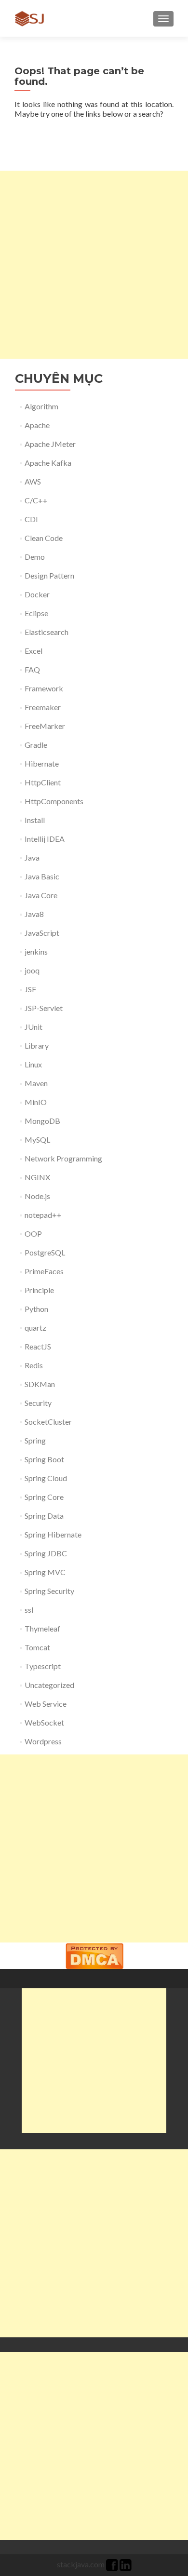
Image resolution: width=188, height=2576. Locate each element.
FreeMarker (45, 726)
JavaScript (42, 933)
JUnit (34, 1027)
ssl (29, 1610)
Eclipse (36, 613)
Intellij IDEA (45, 839)
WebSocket (44, 1722)
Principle (39, 1290)
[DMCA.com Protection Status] (94, 1955)
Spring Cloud (46, 1478)
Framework (44, 688)
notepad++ (43, 1215)
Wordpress (43, 1741)
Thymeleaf (42, 1628)
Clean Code (44, 538)
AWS (33, 481)
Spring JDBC (46, 1553)
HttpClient (43, 782)
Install (35, 820)
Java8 (34, 914)
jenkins (36, 951)
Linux (33, 1064)
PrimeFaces (44, 1271)
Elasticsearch (47, 632)
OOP (33, 1234)
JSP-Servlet (44, 1008)
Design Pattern (49, 575)
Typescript (43, 1666)
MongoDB (42, 1121)
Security (38, 1403)
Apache (37, 425)
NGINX (37, 1177)
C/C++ (36, 500)
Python (36, 1309)
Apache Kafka (48, 463)
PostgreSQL (45, 1252)
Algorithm (41, 406)
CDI (31, 519)
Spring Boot (44, 1459)
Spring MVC (45, 1572)
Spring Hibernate (53, 1534)
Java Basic (42, 876)
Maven (36, 1083)
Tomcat (37, 1647)
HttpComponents (54, 801)
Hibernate (42, 763)
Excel (34, 651)
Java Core (41, 895)
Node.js (37, 1196)
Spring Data (44, 1516)
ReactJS (38, 1346)
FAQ (32, 669)
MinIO (36, 1102)
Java (32, 857)
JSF (30, 989)
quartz (35, 1328)
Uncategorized (49, 1685)
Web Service (46, 1704)
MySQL (37, 1140)
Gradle (36, 745)
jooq (32, 970)
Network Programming (63, 1158)
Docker (37, 594)
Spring (35, 1440)
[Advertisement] (94, 265)
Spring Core (44, 1497)
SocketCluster (48, 1422)
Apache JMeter (50, 444)
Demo (35, 557)
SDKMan (40, 1384)
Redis (34, 1365)
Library (37, 1045)
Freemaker (43, 707)
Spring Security (49, 1591)
